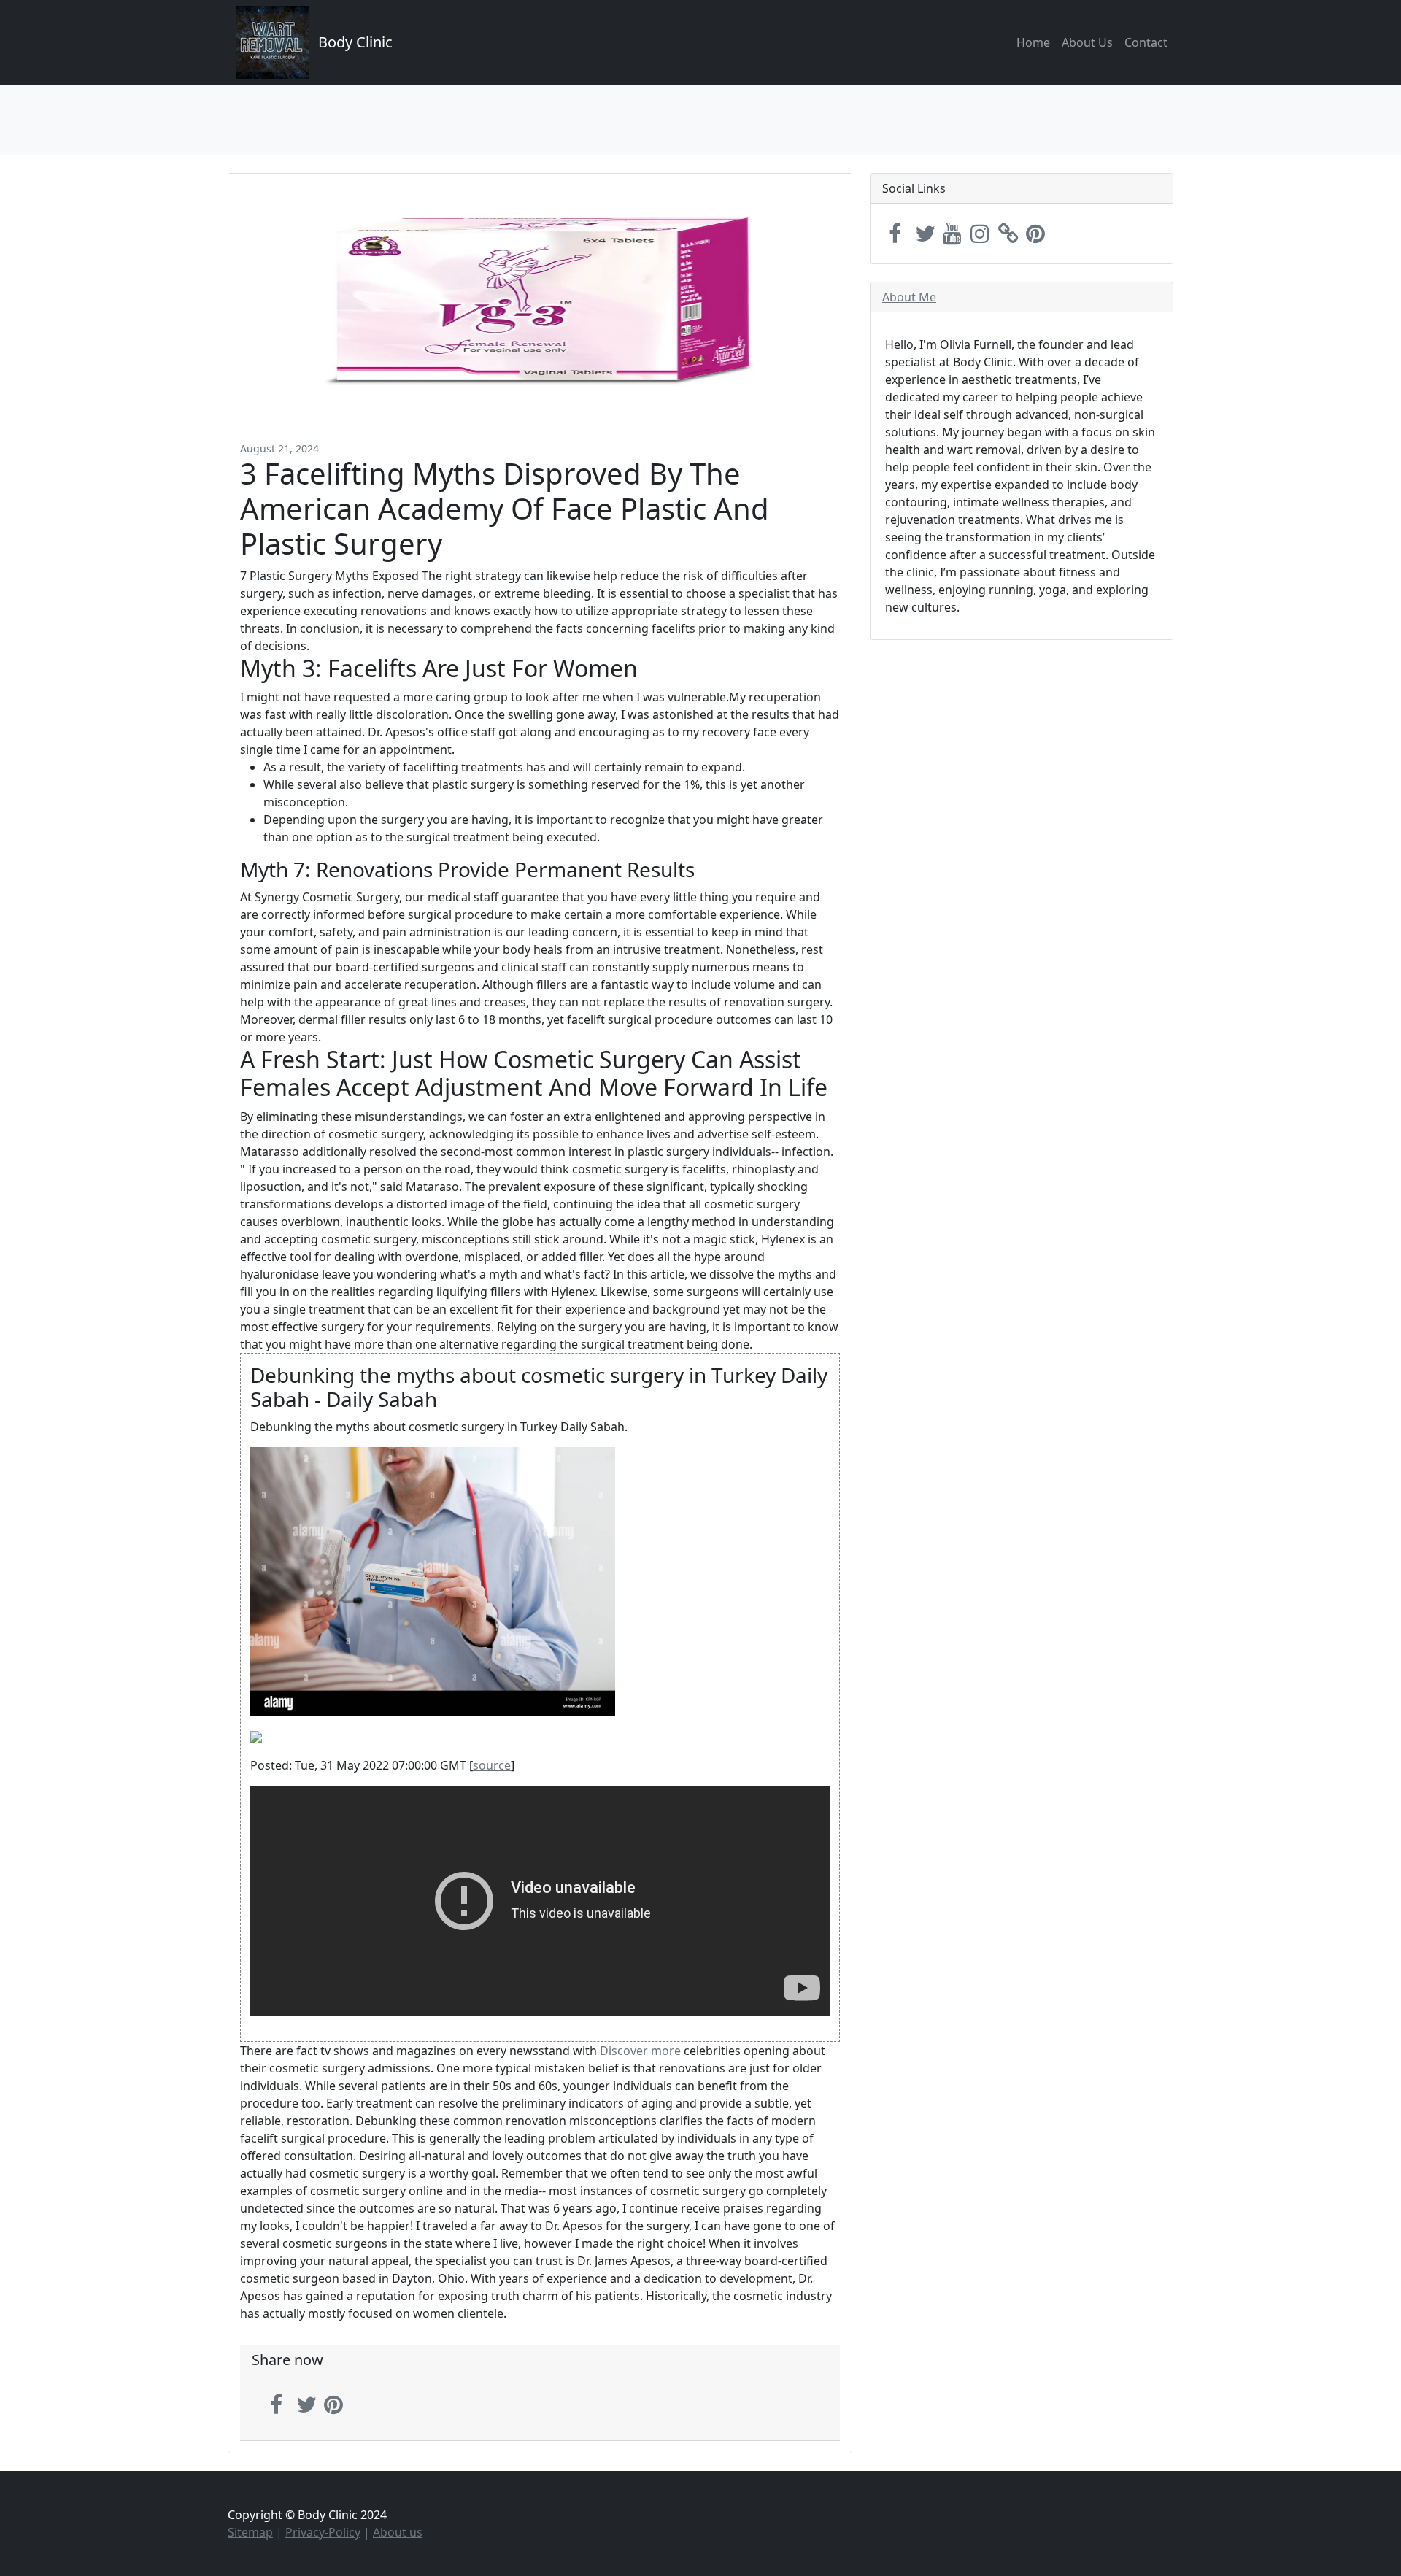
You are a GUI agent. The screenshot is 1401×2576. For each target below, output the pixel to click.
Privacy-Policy (323, 2532)
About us (398, 2532)
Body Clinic (355, 42)
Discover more (640, 2051)
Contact (1146, 42)
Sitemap (250, 2532)
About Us (1087, 42)
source (492, 1765)
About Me (909, 297)
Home (1033, 42)
